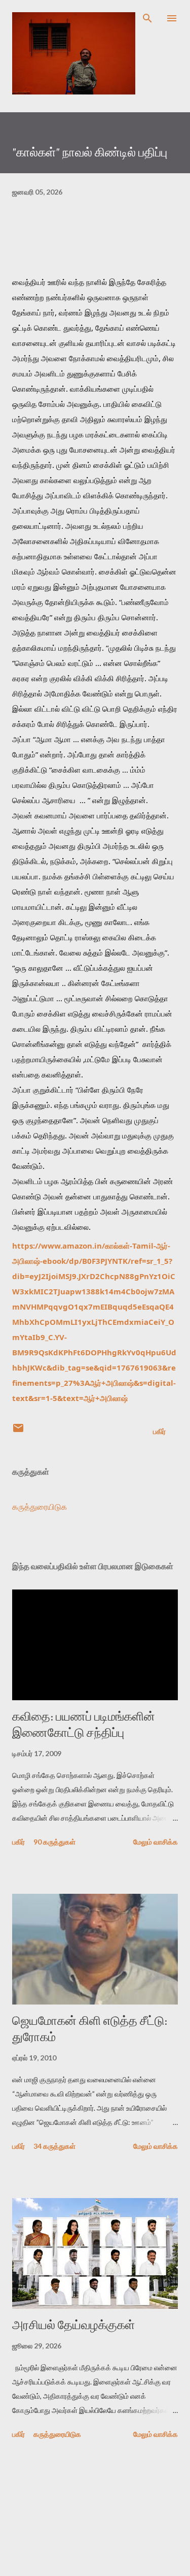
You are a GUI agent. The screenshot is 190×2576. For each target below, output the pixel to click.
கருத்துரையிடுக (40, 1506)
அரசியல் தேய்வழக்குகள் (73, 2325)
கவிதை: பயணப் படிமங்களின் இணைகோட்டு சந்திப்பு (84, 1724)
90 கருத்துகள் (54, 1842)
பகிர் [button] (159, 1431)
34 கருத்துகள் (54, 2146)
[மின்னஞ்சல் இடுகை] (18, 1431)
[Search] (147, 18)
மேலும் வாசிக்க (156, 1842)
